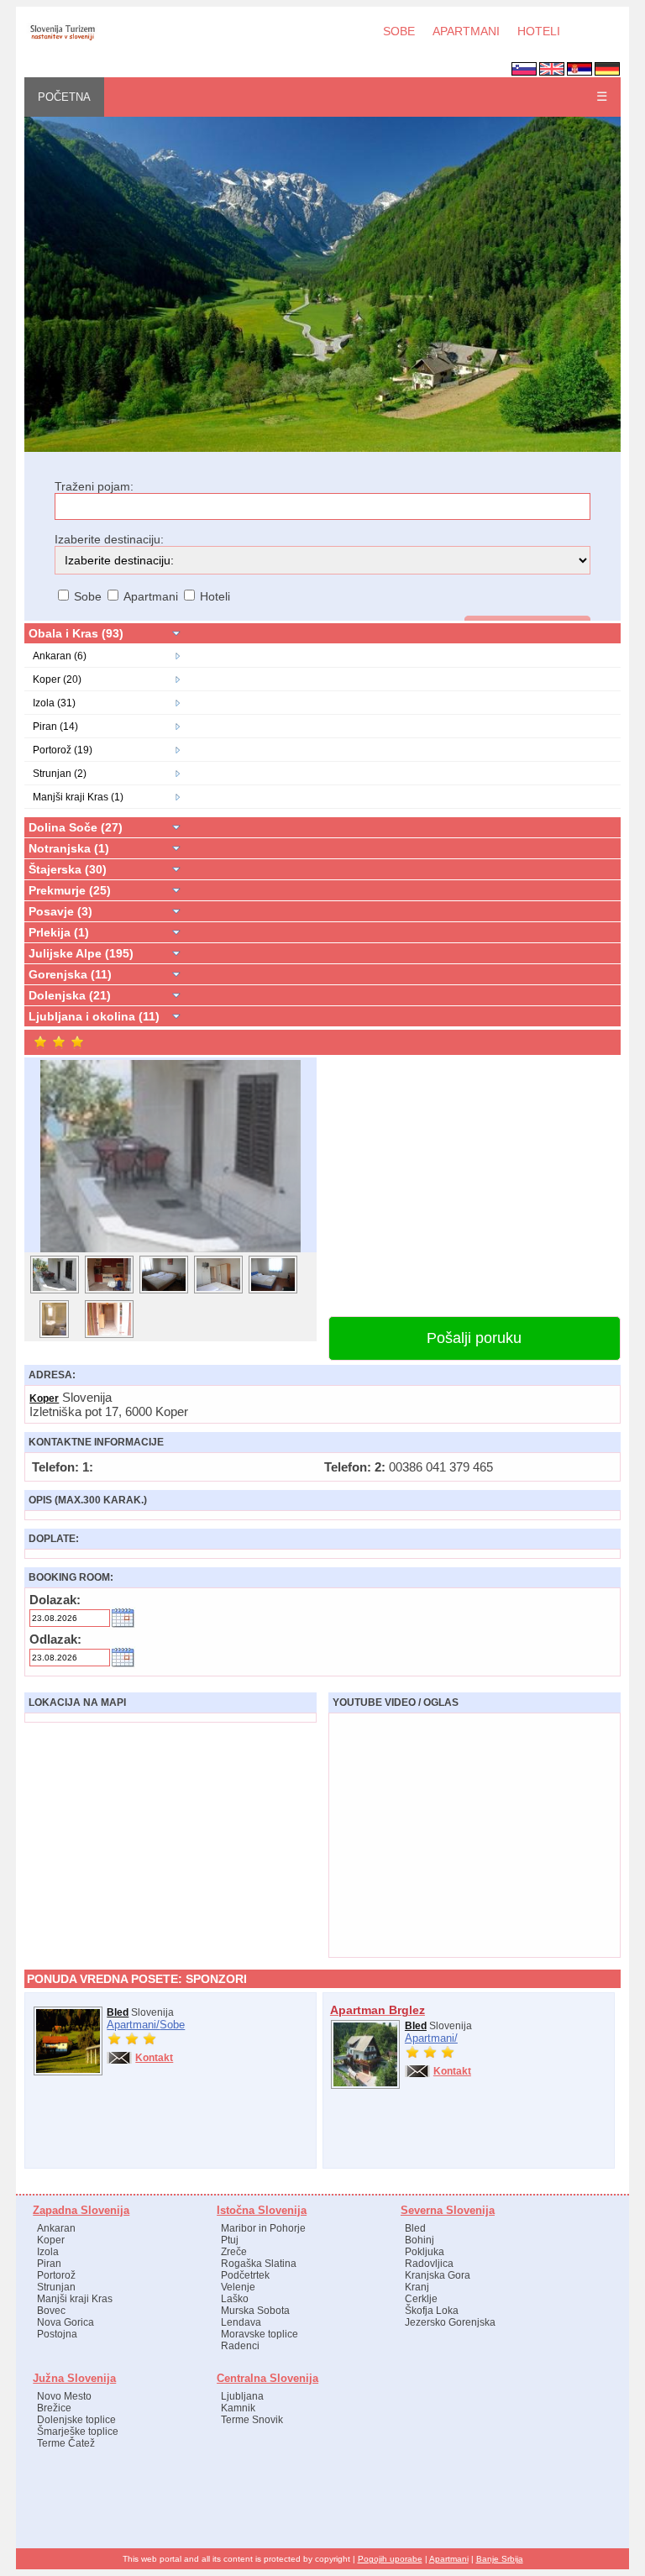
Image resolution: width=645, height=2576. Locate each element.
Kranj (417, 2287)
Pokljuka (425, 2252)
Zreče (234, 2252)
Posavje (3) (60, 911)
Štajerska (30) (68, 869)
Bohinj (420, 2240)
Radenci (240, 2346)
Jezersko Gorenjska (450, 2322)
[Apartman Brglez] (365, 2085)
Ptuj (230, 2240)
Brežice (54, 2408)
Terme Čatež (66, 2443)
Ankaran (56, 2228)
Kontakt (154, 2058)
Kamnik (238, 2408)
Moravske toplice (260, 2334)
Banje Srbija (500, 2559)
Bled (118, 2012)
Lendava (241, 2322)
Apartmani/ (133, 2025)
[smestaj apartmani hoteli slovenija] (322, 449)
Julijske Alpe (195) (81, 953)
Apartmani (449, 2559)
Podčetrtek (245, 2275)
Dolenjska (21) (70, 995)
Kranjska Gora (438, 2275)
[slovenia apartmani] (62, 39)
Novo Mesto (64, 2396)
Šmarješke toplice (78, 2432)
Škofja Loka (432, 2311)
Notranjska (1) (69, 848)
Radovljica (429, 2264)
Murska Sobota (255, 2311)
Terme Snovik (252, 2420)
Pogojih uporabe (390, 2559)
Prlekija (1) (59, 932)
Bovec (51, 2311)
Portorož (56, 2275)
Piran (49, 2264)
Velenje (238, 2287)
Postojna (57, 2334)
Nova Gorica (66, 2322)
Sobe (172, 2025)
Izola (48, 2252)
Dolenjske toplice (76, 2420)
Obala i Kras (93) (76, 633)
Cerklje (421, 2299)
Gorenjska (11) (70, 974)
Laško (235, 2299)
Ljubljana (242, 2396)
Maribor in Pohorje (263, 2228)
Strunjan (56, 2287)
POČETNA (64, 97)
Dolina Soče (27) (76, 827)
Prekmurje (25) (70, 890)
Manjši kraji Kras (75, 2299)
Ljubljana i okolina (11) (94, 1016)
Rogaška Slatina (259, 2264)
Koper (44, 1398)
